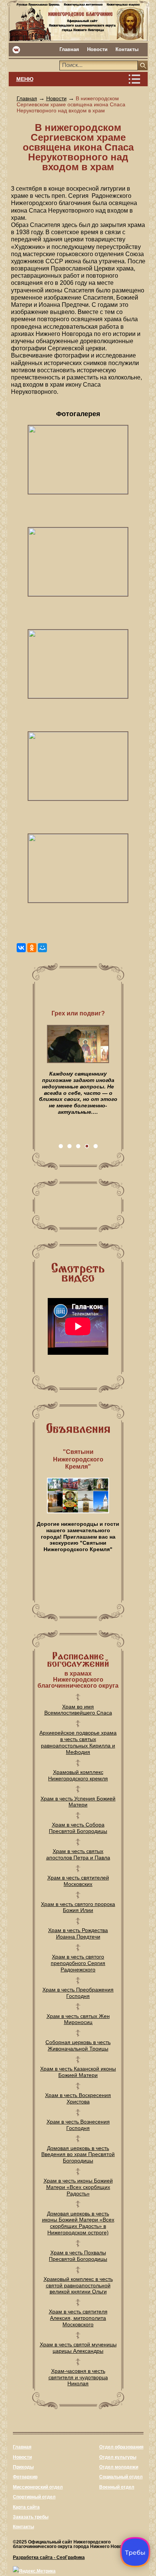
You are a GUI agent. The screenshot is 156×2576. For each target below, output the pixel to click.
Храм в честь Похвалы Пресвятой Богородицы (78, 2256)
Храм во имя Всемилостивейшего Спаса (78, 1710)
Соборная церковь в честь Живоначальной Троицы (78, 2045)
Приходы (23, 2467)
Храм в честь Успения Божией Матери (78, 1802)
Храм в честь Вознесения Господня (78, 2125)
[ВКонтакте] (21, 948)
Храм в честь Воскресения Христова (78, 2098)
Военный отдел (117, 2487)
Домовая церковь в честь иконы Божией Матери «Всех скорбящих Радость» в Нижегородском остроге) (78, 2223)
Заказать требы (31, 2517)
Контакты (127, 49)
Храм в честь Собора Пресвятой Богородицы (78, 1828)
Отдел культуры (118, 2457)
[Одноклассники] (32, 948)
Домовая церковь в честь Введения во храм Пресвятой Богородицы (78, 2155)
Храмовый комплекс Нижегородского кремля (78, 1775)
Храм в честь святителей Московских (78, 1881)
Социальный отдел (121, 2477)
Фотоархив (25, 2477)
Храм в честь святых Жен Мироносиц (78, 2019)
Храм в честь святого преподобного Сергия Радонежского (78, 1963)
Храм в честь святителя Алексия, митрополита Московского (78, 2318)
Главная (69, 49)
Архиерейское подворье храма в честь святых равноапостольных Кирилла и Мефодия (78, 1742)
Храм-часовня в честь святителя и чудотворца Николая (78, 2377)
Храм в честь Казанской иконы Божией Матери (78, 2072)
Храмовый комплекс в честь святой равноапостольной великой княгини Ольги (78, 2285)
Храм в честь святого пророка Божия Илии (78, 1907)
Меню (25, 79)
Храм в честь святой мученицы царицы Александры (78, 2348)
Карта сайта (26, 2507)
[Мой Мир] (42, 948)
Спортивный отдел (34, 2497)
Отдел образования (121, 2447)
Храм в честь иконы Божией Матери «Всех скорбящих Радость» (78, 2187)
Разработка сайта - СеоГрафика (49, 2557)
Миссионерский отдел (38, 2487)
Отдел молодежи (119, 2467)
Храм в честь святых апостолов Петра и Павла (78, 1854)
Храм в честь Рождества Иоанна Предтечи (78, 1933)
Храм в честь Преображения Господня (78, 1993)
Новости (97, 49)
